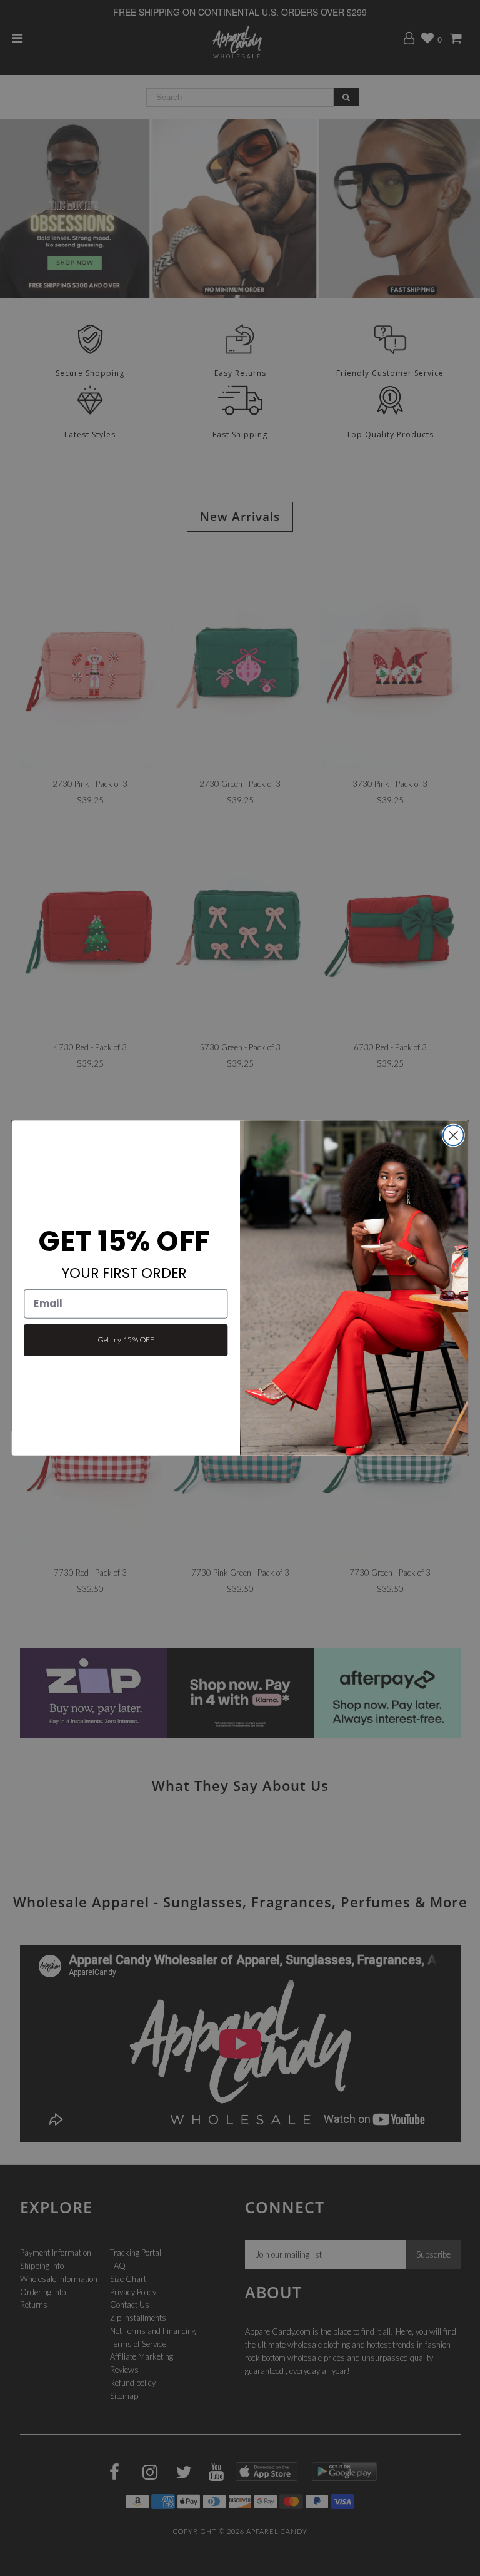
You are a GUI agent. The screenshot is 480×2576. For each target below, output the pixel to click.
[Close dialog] (453, 1136)
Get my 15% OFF (126, 1340)
